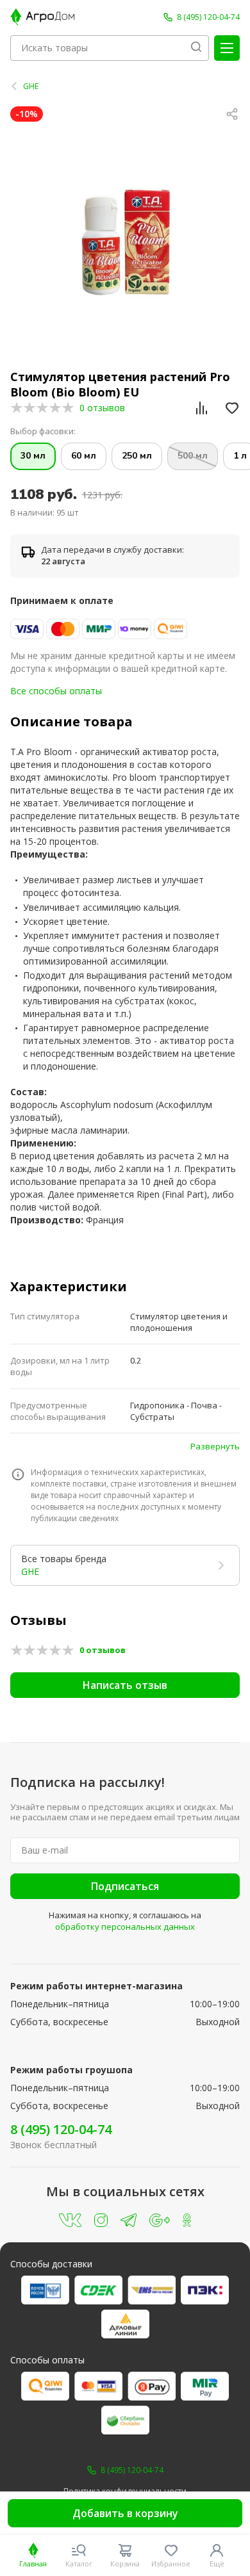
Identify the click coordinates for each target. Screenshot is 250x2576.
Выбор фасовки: (43, 431)
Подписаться (125, 1886)
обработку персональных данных (125, 1927)
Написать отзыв (125, 1685)
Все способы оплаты (56, 691)
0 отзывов (102, 408)
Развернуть (215, 1446)
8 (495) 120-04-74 (61, 2129)
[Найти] (196, 48)
